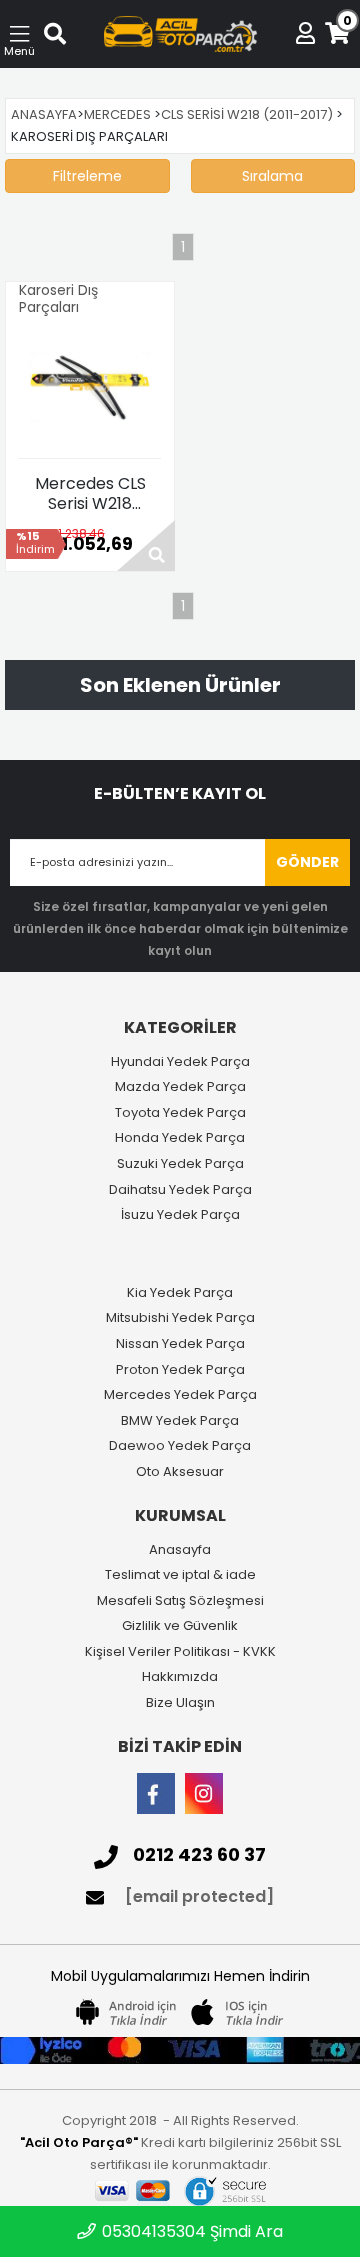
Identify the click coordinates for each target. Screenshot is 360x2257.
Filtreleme (87, 176)
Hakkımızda (180, 1677)
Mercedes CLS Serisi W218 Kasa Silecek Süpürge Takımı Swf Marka (90, 494)
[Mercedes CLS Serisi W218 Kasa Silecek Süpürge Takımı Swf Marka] (90, 387)
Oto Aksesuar (180, 1472)
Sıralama (272, 176)
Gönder (307, 862)
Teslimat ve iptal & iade (180, 1575)
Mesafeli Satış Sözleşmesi (180, 1601)
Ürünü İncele (146, 545)
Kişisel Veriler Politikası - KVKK (180, 1652)
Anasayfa (180, 1550)
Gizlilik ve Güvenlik (180, 1626)
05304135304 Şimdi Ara (190, 2231)
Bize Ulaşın (180, 1703)
